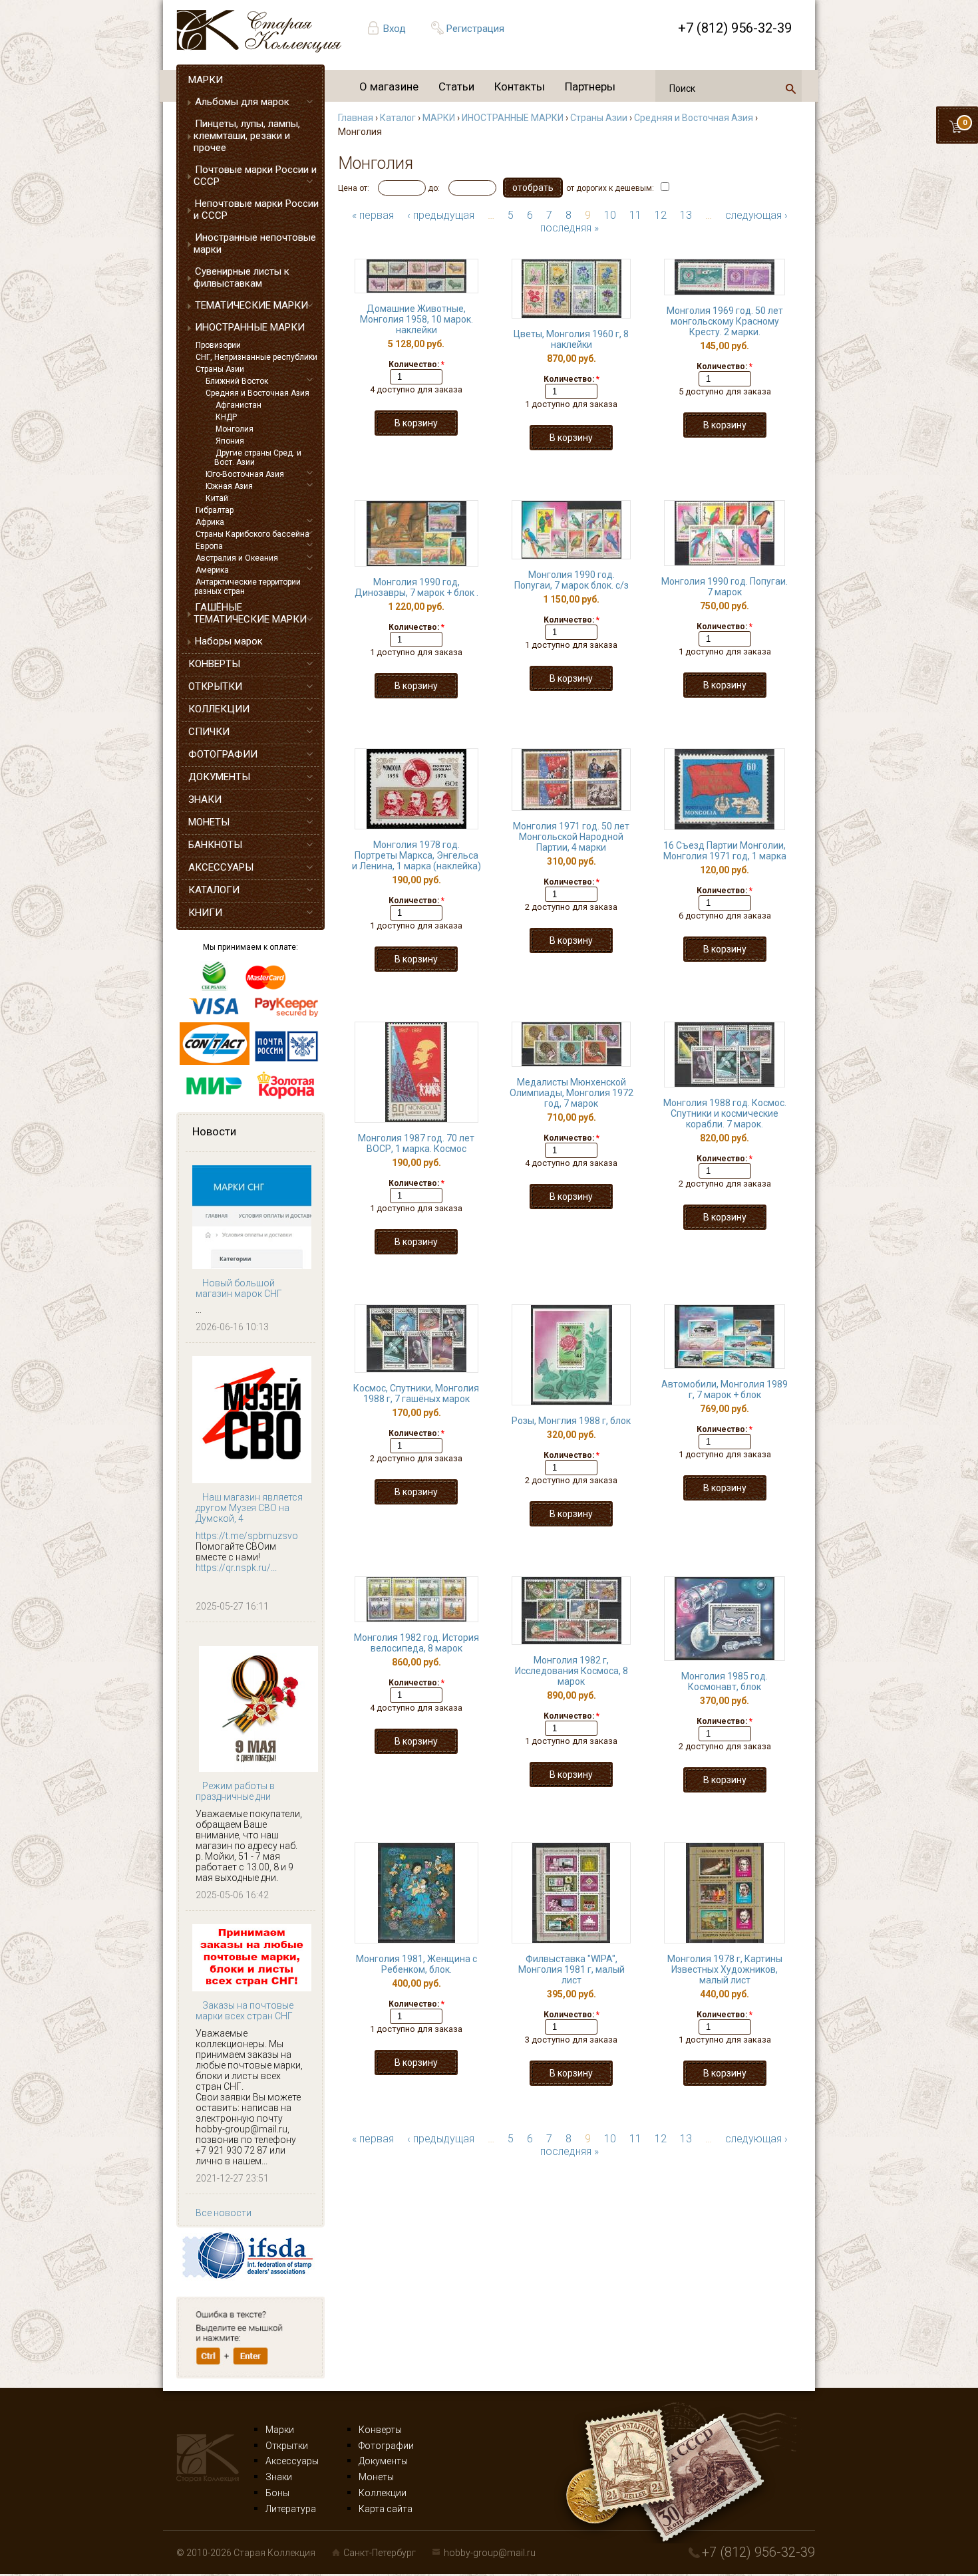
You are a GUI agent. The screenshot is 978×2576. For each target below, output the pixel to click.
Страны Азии (220, 369)
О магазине (389, 86)
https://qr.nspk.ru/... (236, 1568)
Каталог (398, 118)
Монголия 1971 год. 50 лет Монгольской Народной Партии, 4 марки (571, 837)
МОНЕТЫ (209, 822)
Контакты (520, 86)
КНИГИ (205, 913)
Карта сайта (386, 2509)
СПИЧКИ (209, 732)
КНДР (226, 417)
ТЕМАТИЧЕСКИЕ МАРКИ (251, 305)
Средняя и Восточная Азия (257, 393)
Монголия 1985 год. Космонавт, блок (725, 1681)
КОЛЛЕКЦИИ (219, 709)
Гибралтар (215, 510)
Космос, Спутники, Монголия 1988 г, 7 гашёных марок (416, 1393)
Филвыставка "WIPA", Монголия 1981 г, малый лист (571, 1969)
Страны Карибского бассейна (252, 534)
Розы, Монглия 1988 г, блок (571, 1421)
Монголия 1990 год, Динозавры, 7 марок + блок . (416, 587)
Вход (395, 29)
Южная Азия (229, 486)
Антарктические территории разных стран (247, 587)
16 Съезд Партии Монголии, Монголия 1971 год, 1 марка (725, 851)
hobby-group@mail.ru (490, 2553)
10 (610, 215)
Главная (356, 118)
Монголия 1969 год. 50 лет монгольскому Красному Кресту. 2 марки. (725, 321)
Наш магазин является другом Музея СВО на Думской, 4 (249, 1508)
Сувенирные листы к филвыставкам (242, 277)
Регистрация (475, 29)
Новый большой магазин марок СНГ (239, 1288)
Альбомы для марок (242, 102)
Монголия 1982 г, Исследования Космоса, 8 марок (571, 1671)
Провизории (218, 345)
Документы (383, 2461)
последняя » (570, 228)
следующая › (756, 215)
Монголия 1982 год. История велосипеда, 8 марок (416, 1643)
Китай (217, 498)
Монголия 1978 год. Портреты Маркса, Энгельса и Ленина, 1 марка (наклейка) (416, 855)
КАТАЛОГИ (214, 890)
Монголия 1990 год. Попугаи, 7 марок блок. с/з (571, 580)
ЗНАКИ (205, 799)
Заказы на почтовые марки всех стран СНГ (244, 2011)
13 (686, 215)
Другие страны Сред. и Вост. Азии (258, 458)
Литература (291, 2509)
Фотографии (386, 2446)
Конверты (380, 2430)
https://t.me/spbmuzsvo (247, 1536)
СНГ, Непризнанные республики (256, 357)
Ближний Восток (237, 381)
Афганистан (239, 405)
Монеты (376, 2477)
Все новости (224, 2213)
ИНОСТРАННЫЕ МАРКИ (250, 327)
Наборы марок (229, 641)
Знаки (279, 2477)
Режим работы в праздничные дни (235, 1791)
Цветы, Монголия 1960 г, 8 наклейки (571, 339)
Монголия (235, 429)
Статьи (456, 86)
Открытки (287, 2446)
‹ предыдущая (441, 215)
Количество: (416, 364)
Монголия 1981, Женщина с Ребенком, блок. (416, 1964)
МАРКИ (206, 80)
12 (661, 215)
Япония (230, 441)
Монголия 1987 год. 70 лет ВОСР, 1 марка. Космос (416, 1143)
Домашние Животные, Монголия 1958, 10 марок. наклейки (416, 319)
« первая (373, 215)
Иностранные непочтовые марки (255, 243)
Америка (212, 570)
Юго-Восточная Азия (245, 474)
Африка (210, 522)
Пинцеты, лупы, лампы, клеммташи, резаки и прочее (247, 136)
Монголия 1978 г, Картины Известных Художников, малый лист (725, 1969)
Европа (209, 546)
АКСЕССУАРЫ (221, 867)
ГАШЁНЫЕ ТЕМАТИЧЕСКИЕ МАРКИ (250, 613)
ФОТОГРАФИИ (223, 754)
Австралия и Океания (237, 558)
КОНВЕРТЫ (214, 664)
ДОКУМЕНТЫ (219, 777)
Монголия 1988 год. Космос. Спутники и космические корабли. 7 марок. (725, 1113)
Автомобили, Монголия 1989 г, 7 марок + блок (725, 1389)
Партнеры (590, 86)
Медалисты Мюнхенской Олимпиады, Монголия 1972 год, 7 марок (571, 1093)
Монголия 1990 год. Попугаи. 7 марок (725, 587)
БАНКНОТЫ (215, 845)
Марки (280, 2430)
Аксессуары (292, 2461)
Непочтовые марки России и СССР (256, 210)
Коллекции (383, 2493)
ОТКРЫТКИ (215, 686)
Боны (277, 2493)
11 (635, 215)
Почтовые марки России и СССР (255, 176)
